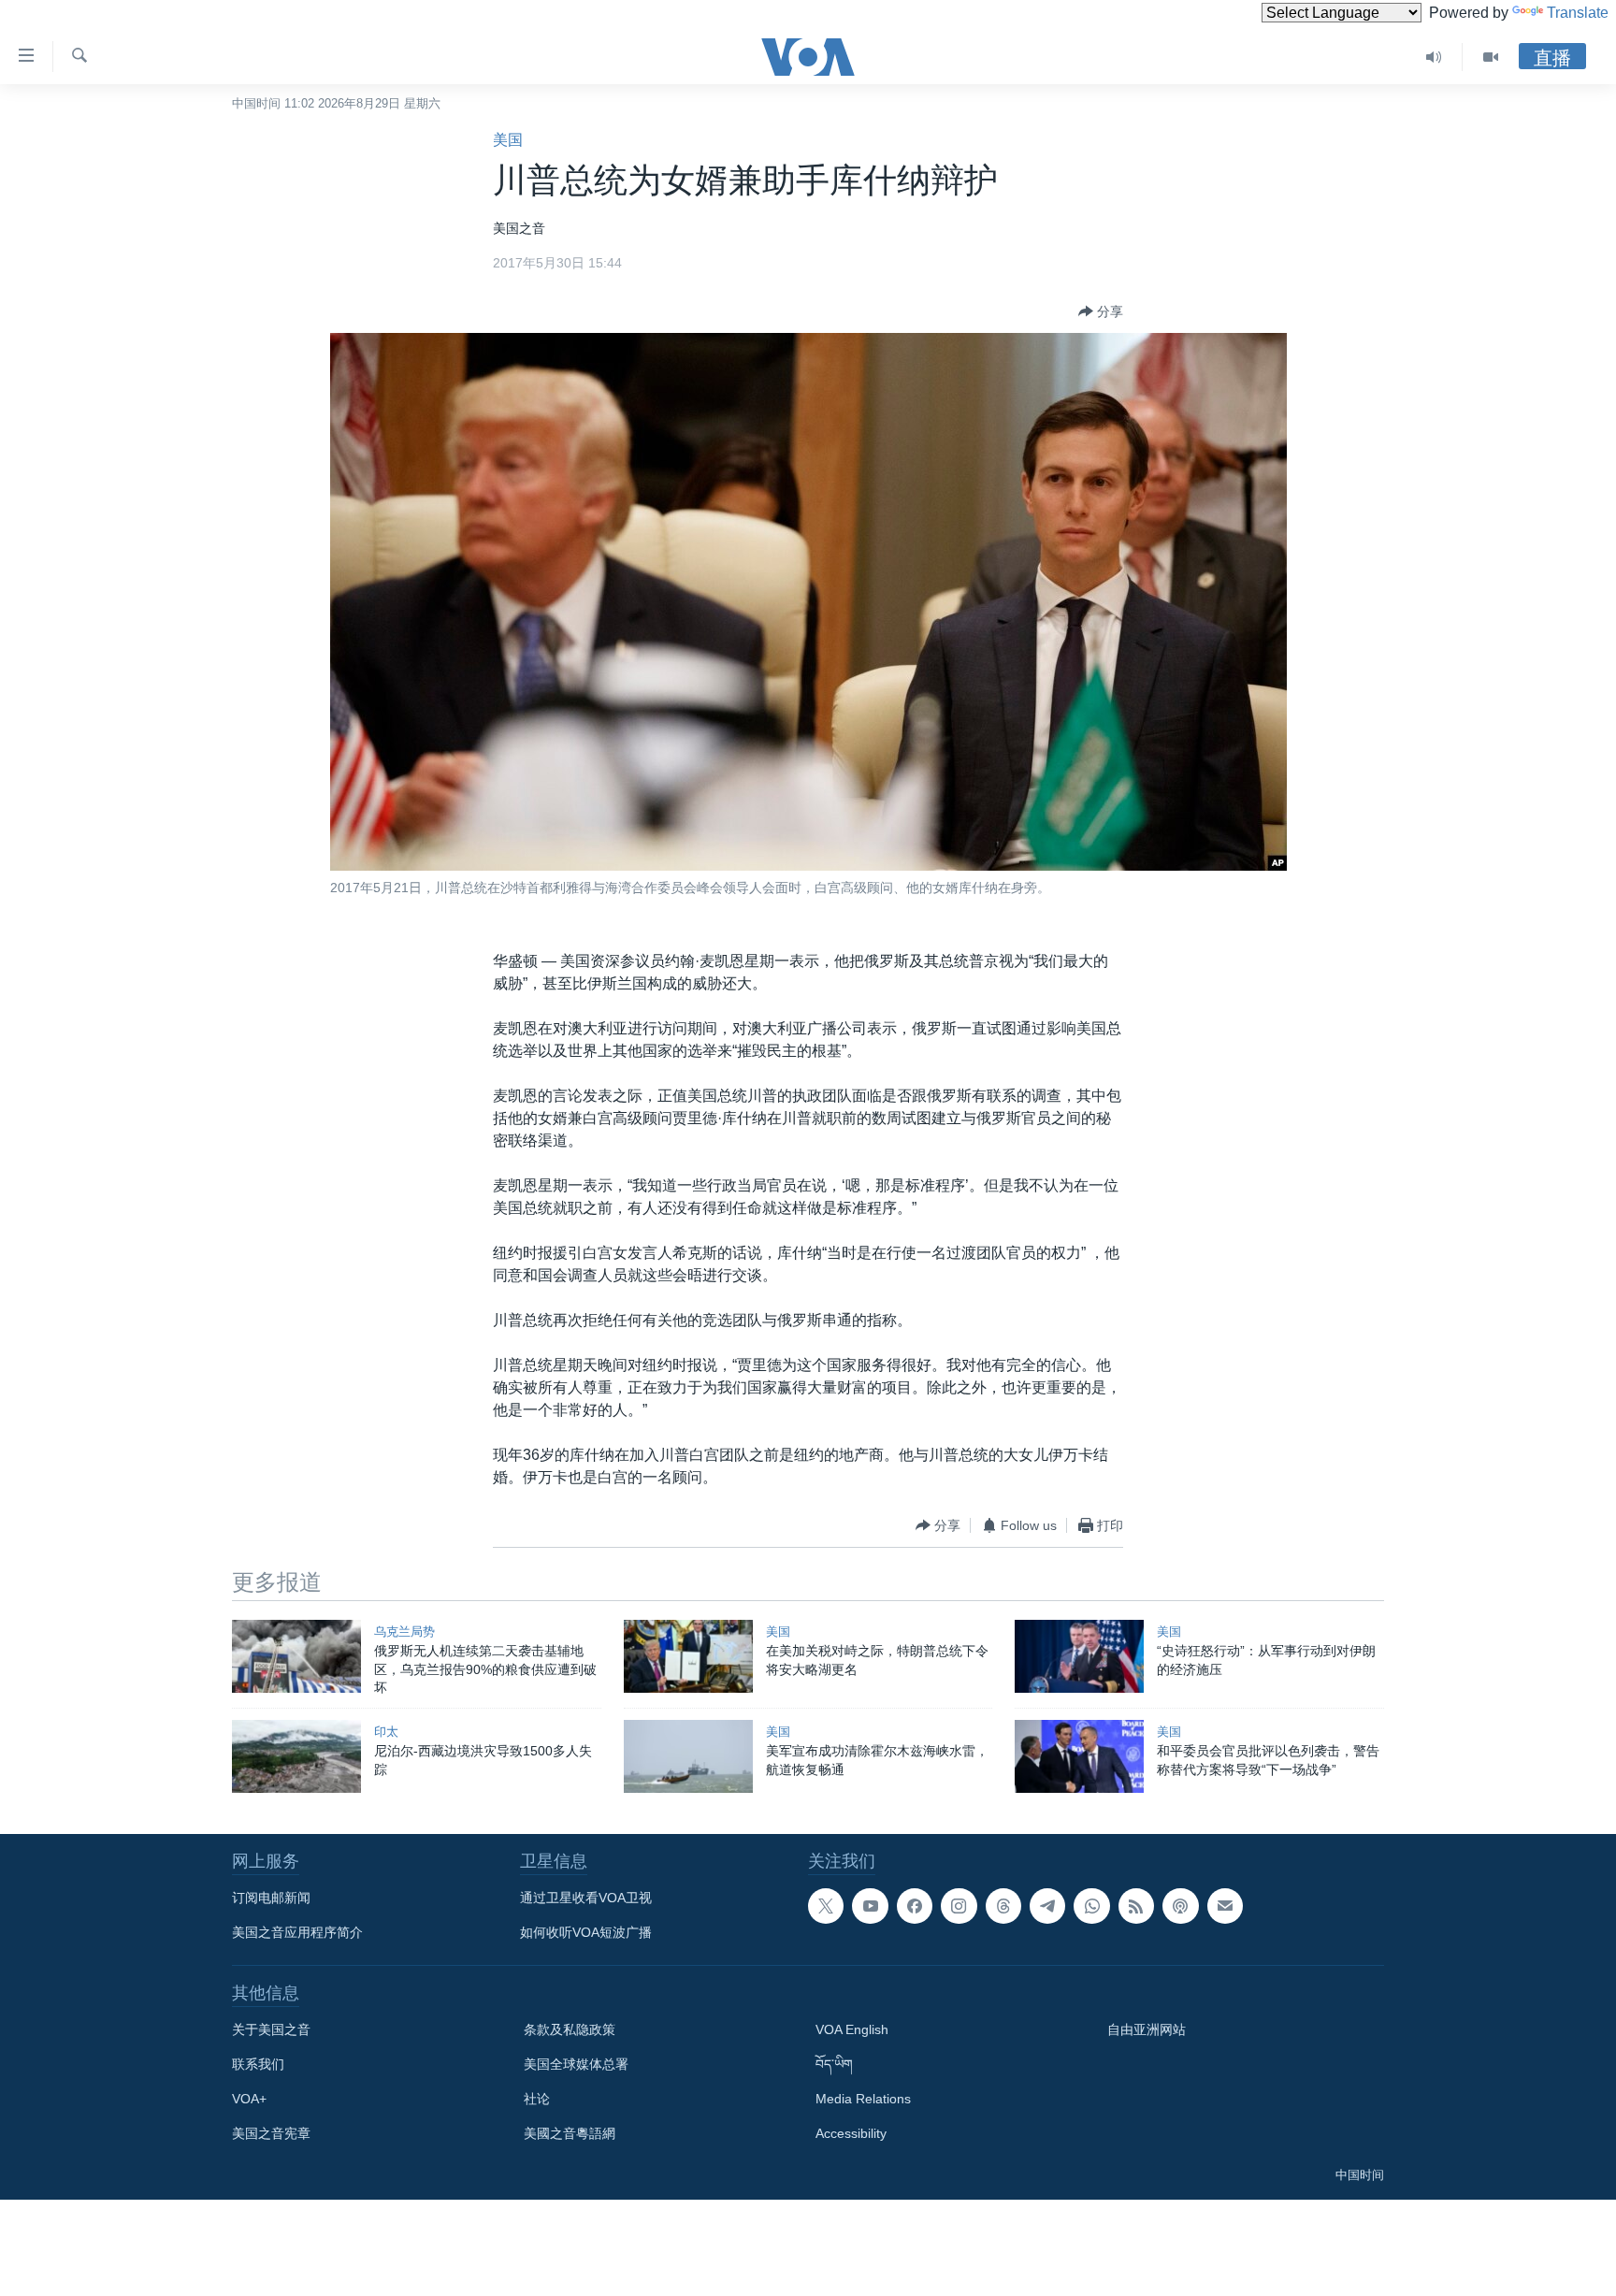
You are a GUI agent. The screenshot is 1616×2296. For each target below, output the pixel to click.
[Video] (1491, 57)
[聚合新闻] (1136, 1906)
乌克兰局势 (404, 1632)
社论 (537, 2099)
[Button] (1101, 311)
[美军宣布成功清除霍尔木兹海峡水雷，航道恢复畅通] (688, 1756)
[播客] (1180, 1906)
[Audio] (1434, 57)
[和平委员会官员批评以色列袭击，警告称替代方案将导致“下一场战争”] (1079, 1756)
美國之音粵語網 (570, 2133)
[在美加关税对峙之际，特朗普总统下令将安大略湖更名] (688, 1656)
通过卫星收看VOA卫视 (586, 1898)
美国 (508, 140)
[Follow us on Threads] (1003, 1906)
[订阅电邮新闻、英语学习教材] (1225, 1906)
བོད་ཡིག (834, 2064)
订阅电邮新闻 (271, 1898)
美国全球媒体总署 (576, 2064)
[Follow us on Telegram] (1047, 1906)
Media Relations (863, 2099)
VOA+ (249, 2099)
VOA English (852, 2029)
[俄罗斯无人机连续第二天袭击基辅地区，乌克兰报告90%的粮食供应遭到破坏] (296, 1656)
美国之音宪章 (271, 2133)
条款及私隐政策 (570, 2029)
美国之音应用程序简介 (297, 1932)
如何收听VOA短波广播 (586, 1932)
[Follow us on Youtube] (870, 1906)
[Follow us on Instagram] (959, 1906)
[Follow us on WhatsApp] (1091, 1906)
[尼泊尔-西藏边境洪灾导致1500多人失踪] (296, 1756)
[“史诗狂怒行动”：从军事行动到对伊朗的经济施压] (1079, 1656)
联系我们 (258, 2064)
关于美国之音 (271, 2029)
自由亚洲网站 (1147, 2029)
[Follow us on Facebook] (915, 1906)
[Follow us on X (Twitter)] (826, 1906)
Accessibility (851, 2133)
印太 (386, 1732)
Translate (1578, 13)
